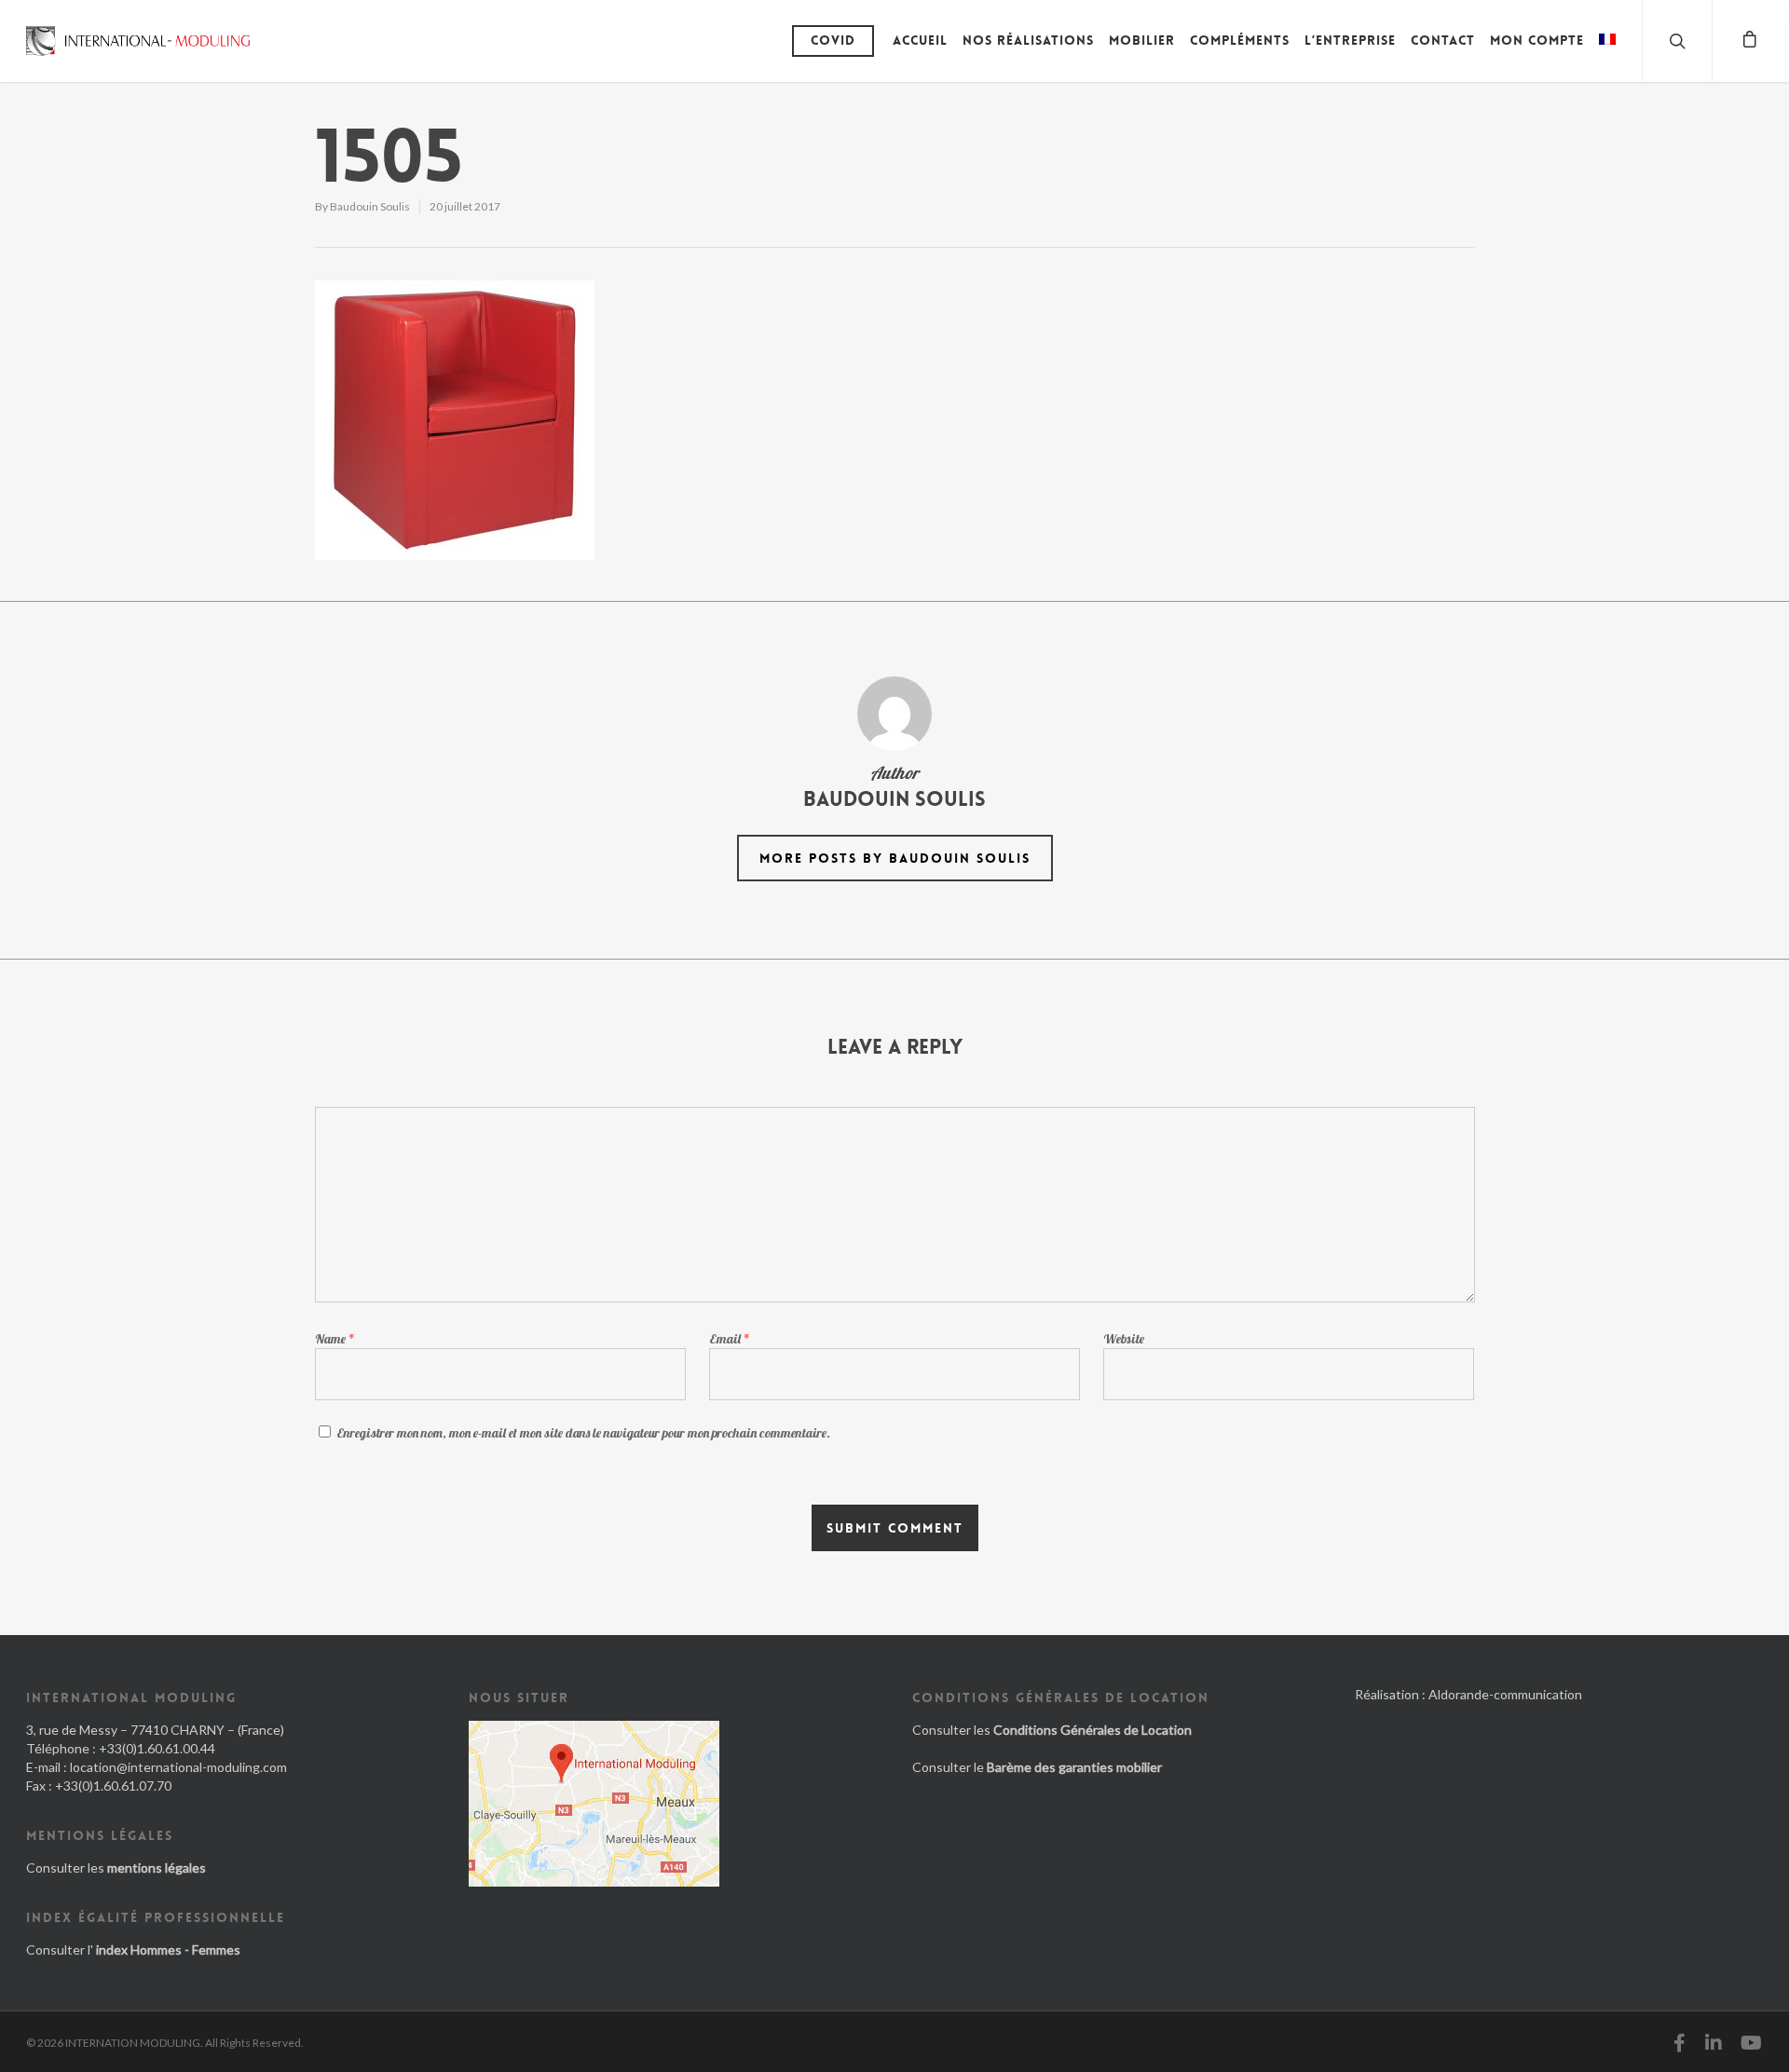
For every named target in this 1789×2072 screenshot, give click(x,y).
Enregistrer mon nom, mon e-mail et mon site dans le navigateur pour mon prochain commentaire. (583, 1433)
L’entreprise (1350, 40)
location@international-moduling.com (178, 1767)
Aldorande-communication (1505, 1694)
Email (730, 1339)
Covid (833, 40)
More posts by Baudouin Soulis (895, 858)
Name (335, 1339)
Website (1124, 1339)
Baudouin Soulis (370, 206)
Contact (1443, 40)
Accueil (920, 40)
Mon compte (1537, 40)
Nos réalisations (1028, 40)
